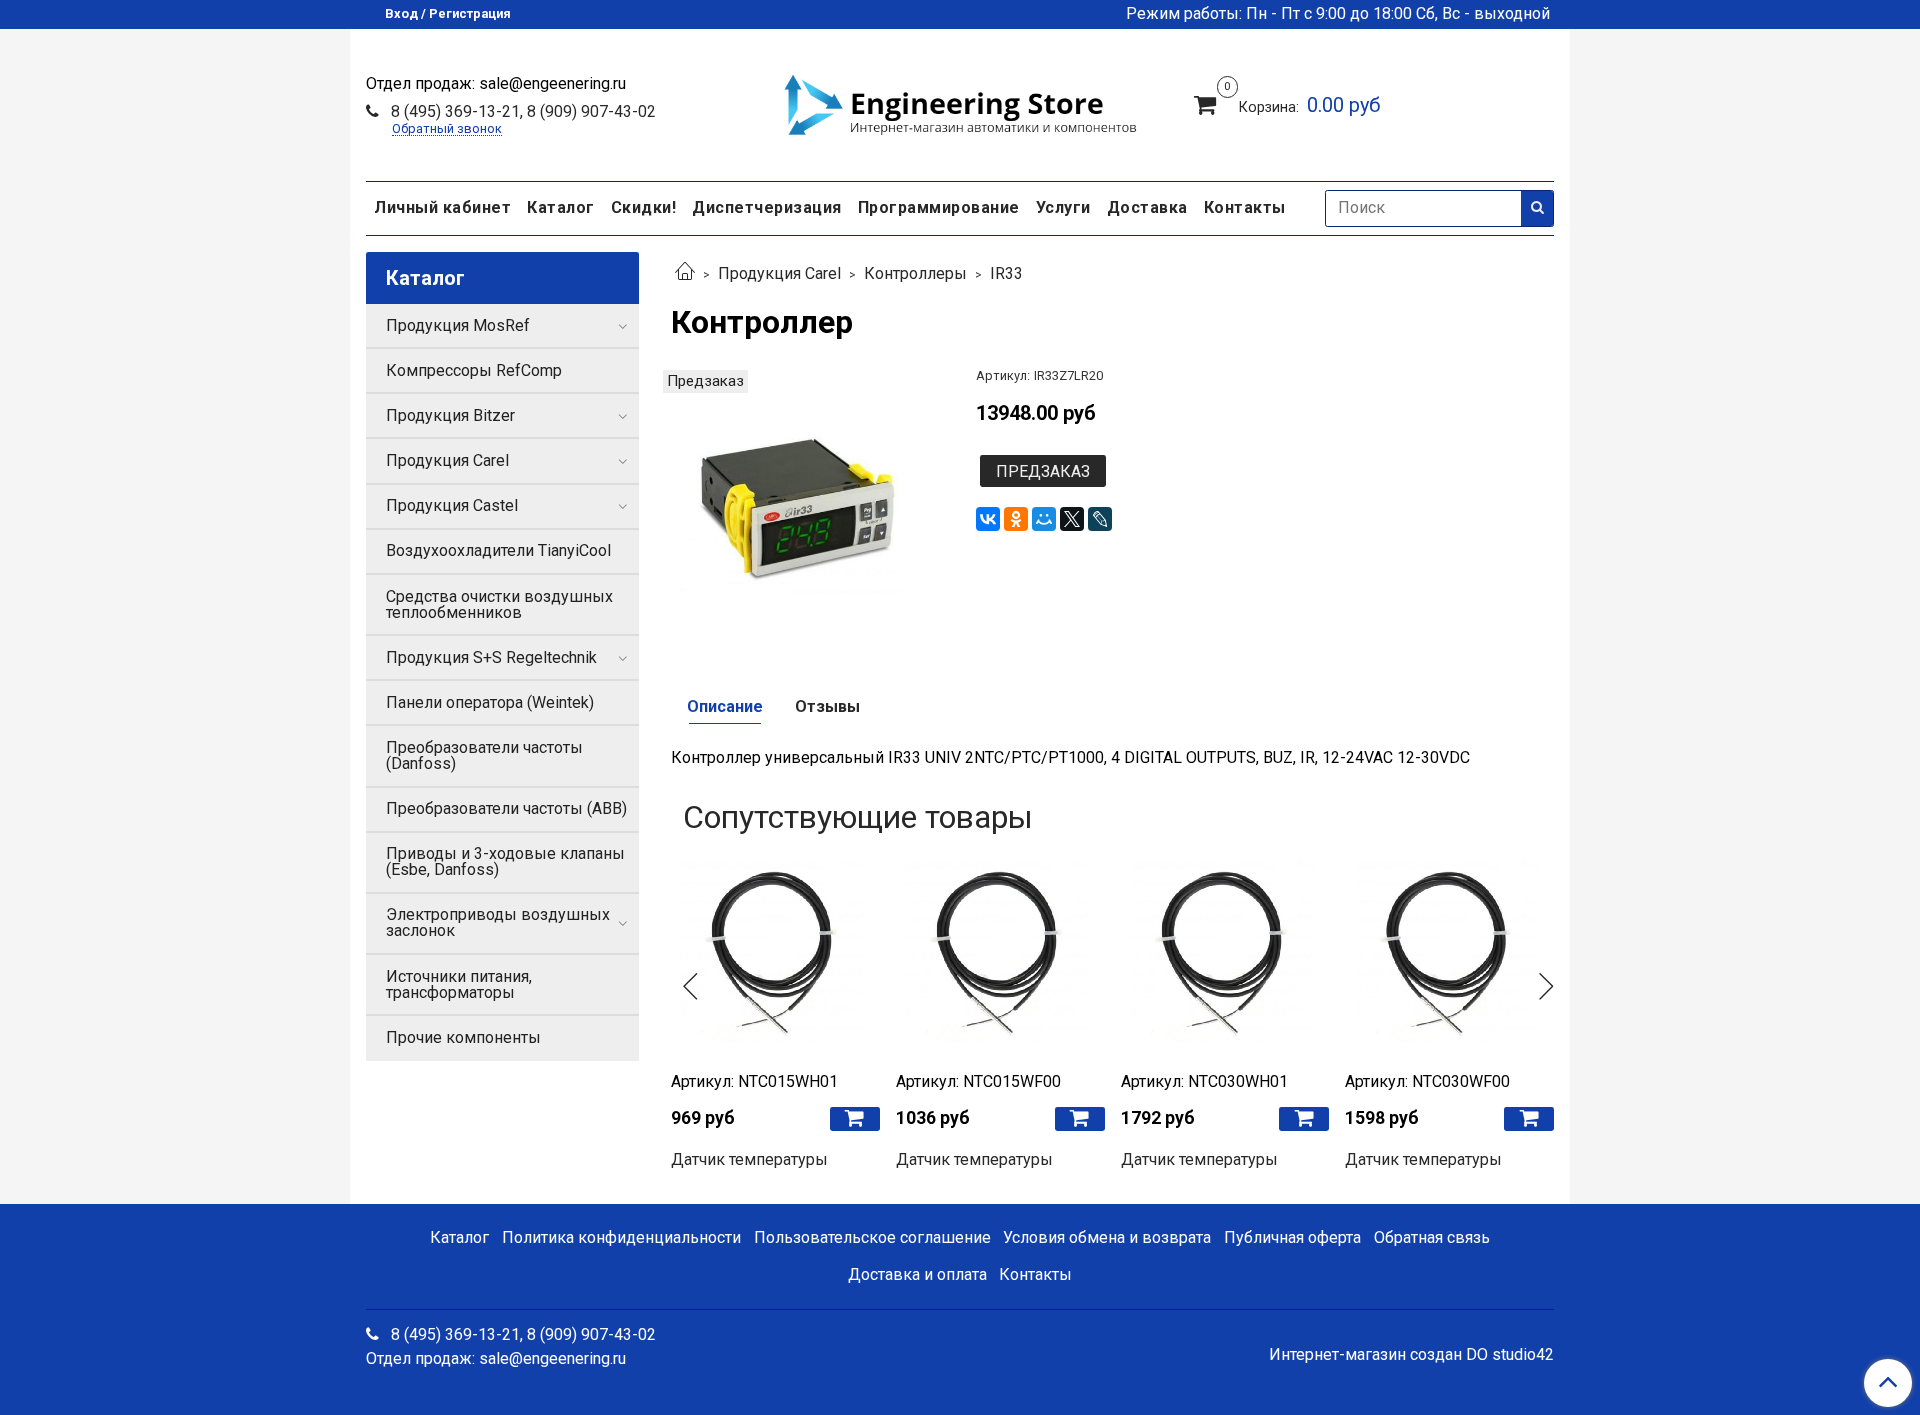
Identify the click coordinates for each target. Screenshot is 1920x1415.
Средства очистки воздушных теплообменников (499, 604)
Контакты (1245, 207)
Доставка (1147, 207)
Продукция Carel (779, 273)
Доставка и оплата (917, 1274)
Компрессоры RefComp (474, 370)
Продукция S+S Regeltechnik (491, 657)
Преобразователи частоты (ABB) (506, 808)
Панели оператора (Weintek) (490, 702)
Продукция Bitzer (450, 415)
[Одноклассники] (1016, 519)
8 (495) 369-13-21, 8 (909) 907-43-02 (521, 111)
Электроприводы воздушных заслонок (498, 922)
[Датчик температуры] (775, 953)
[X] (1072, 519)
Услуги (1063, 207)
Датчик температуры (749, 1159)
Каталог (561, 207)
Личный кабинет (442, 207)
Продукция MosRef (458, 325)
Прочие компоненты (463, 1037)
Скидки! (644, 207)
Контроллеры (915, 273)
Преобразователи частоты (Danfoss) (484, 755)
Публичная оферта (1292, 1237)
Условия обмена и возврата (1107, 1237)
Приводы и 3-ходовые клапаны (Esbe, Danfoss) (505, 861)
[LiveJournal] (1100, 519)
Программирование (939, 207)
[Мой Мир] (1044, 519)
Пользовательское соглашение (872, 1237)
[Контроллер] (807, 505)
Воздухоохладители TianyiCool (498, 550)
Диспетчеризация (767, 207)
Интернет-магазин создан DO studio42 (1411, 1355)
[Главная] (685, 273)
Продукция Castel (452, 505)
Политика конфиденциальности (621, 1237)
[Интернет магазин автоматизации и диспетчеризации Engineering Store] (960, 102)
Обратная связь (1432, 1237)
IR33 (1006, 273)
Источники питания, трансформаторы (459, 984)
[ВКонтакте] (988, 519)
